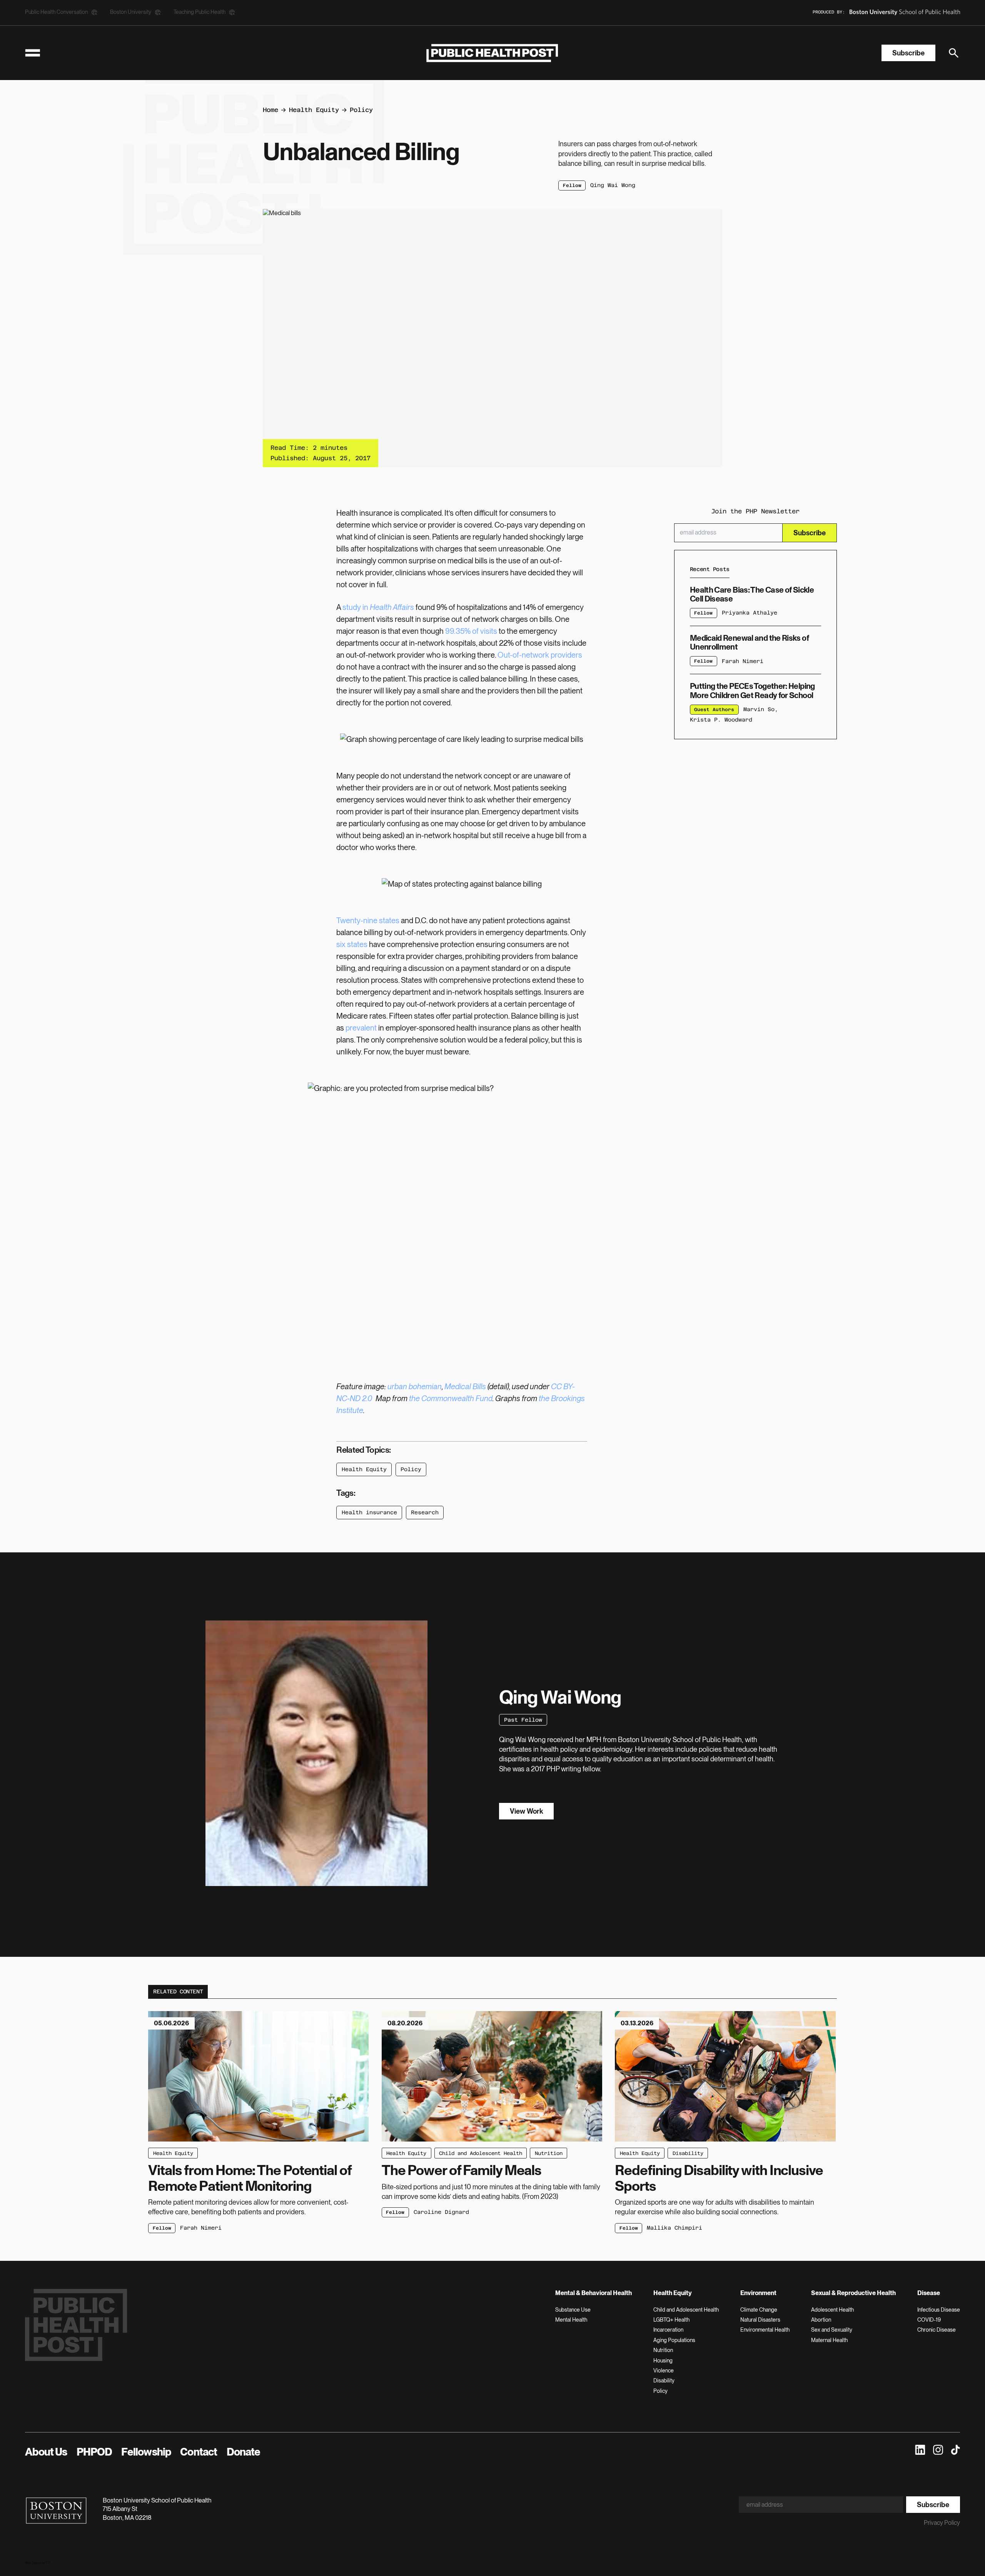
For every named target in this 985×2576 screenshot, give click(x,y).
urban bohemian (415, 1387)
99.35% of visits (471, 631)
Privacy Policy (942, 2523)
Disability (688, 2153)
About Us (46, 2452)
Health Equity (314, 110)
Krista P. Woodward (721, 720)
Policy (361, 110)
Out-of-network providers (540, 655)
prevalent (361, 1028)
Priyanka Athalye (750, 613)
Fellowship (146, 2452)
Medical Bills (465, 1387)
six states (352, 944)
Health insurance (369, 1512)
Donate (244, 2452)
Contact (199, 2452)
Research (425, 1512)
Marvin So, (761, 709)
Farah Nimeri (743, 661)
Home (270, 110)
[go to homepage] (492, 53)
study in (378, 607)
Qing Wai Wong (613, 185)
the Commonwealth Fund (451, 1398)
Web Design (33, 2563)
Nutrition (549, 2153)
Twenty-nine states (368, 920)
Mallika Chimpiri (674, 2228)
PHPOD (94, 2452)
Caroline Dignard (441, 2212)
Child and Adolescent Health (481, 2153)
